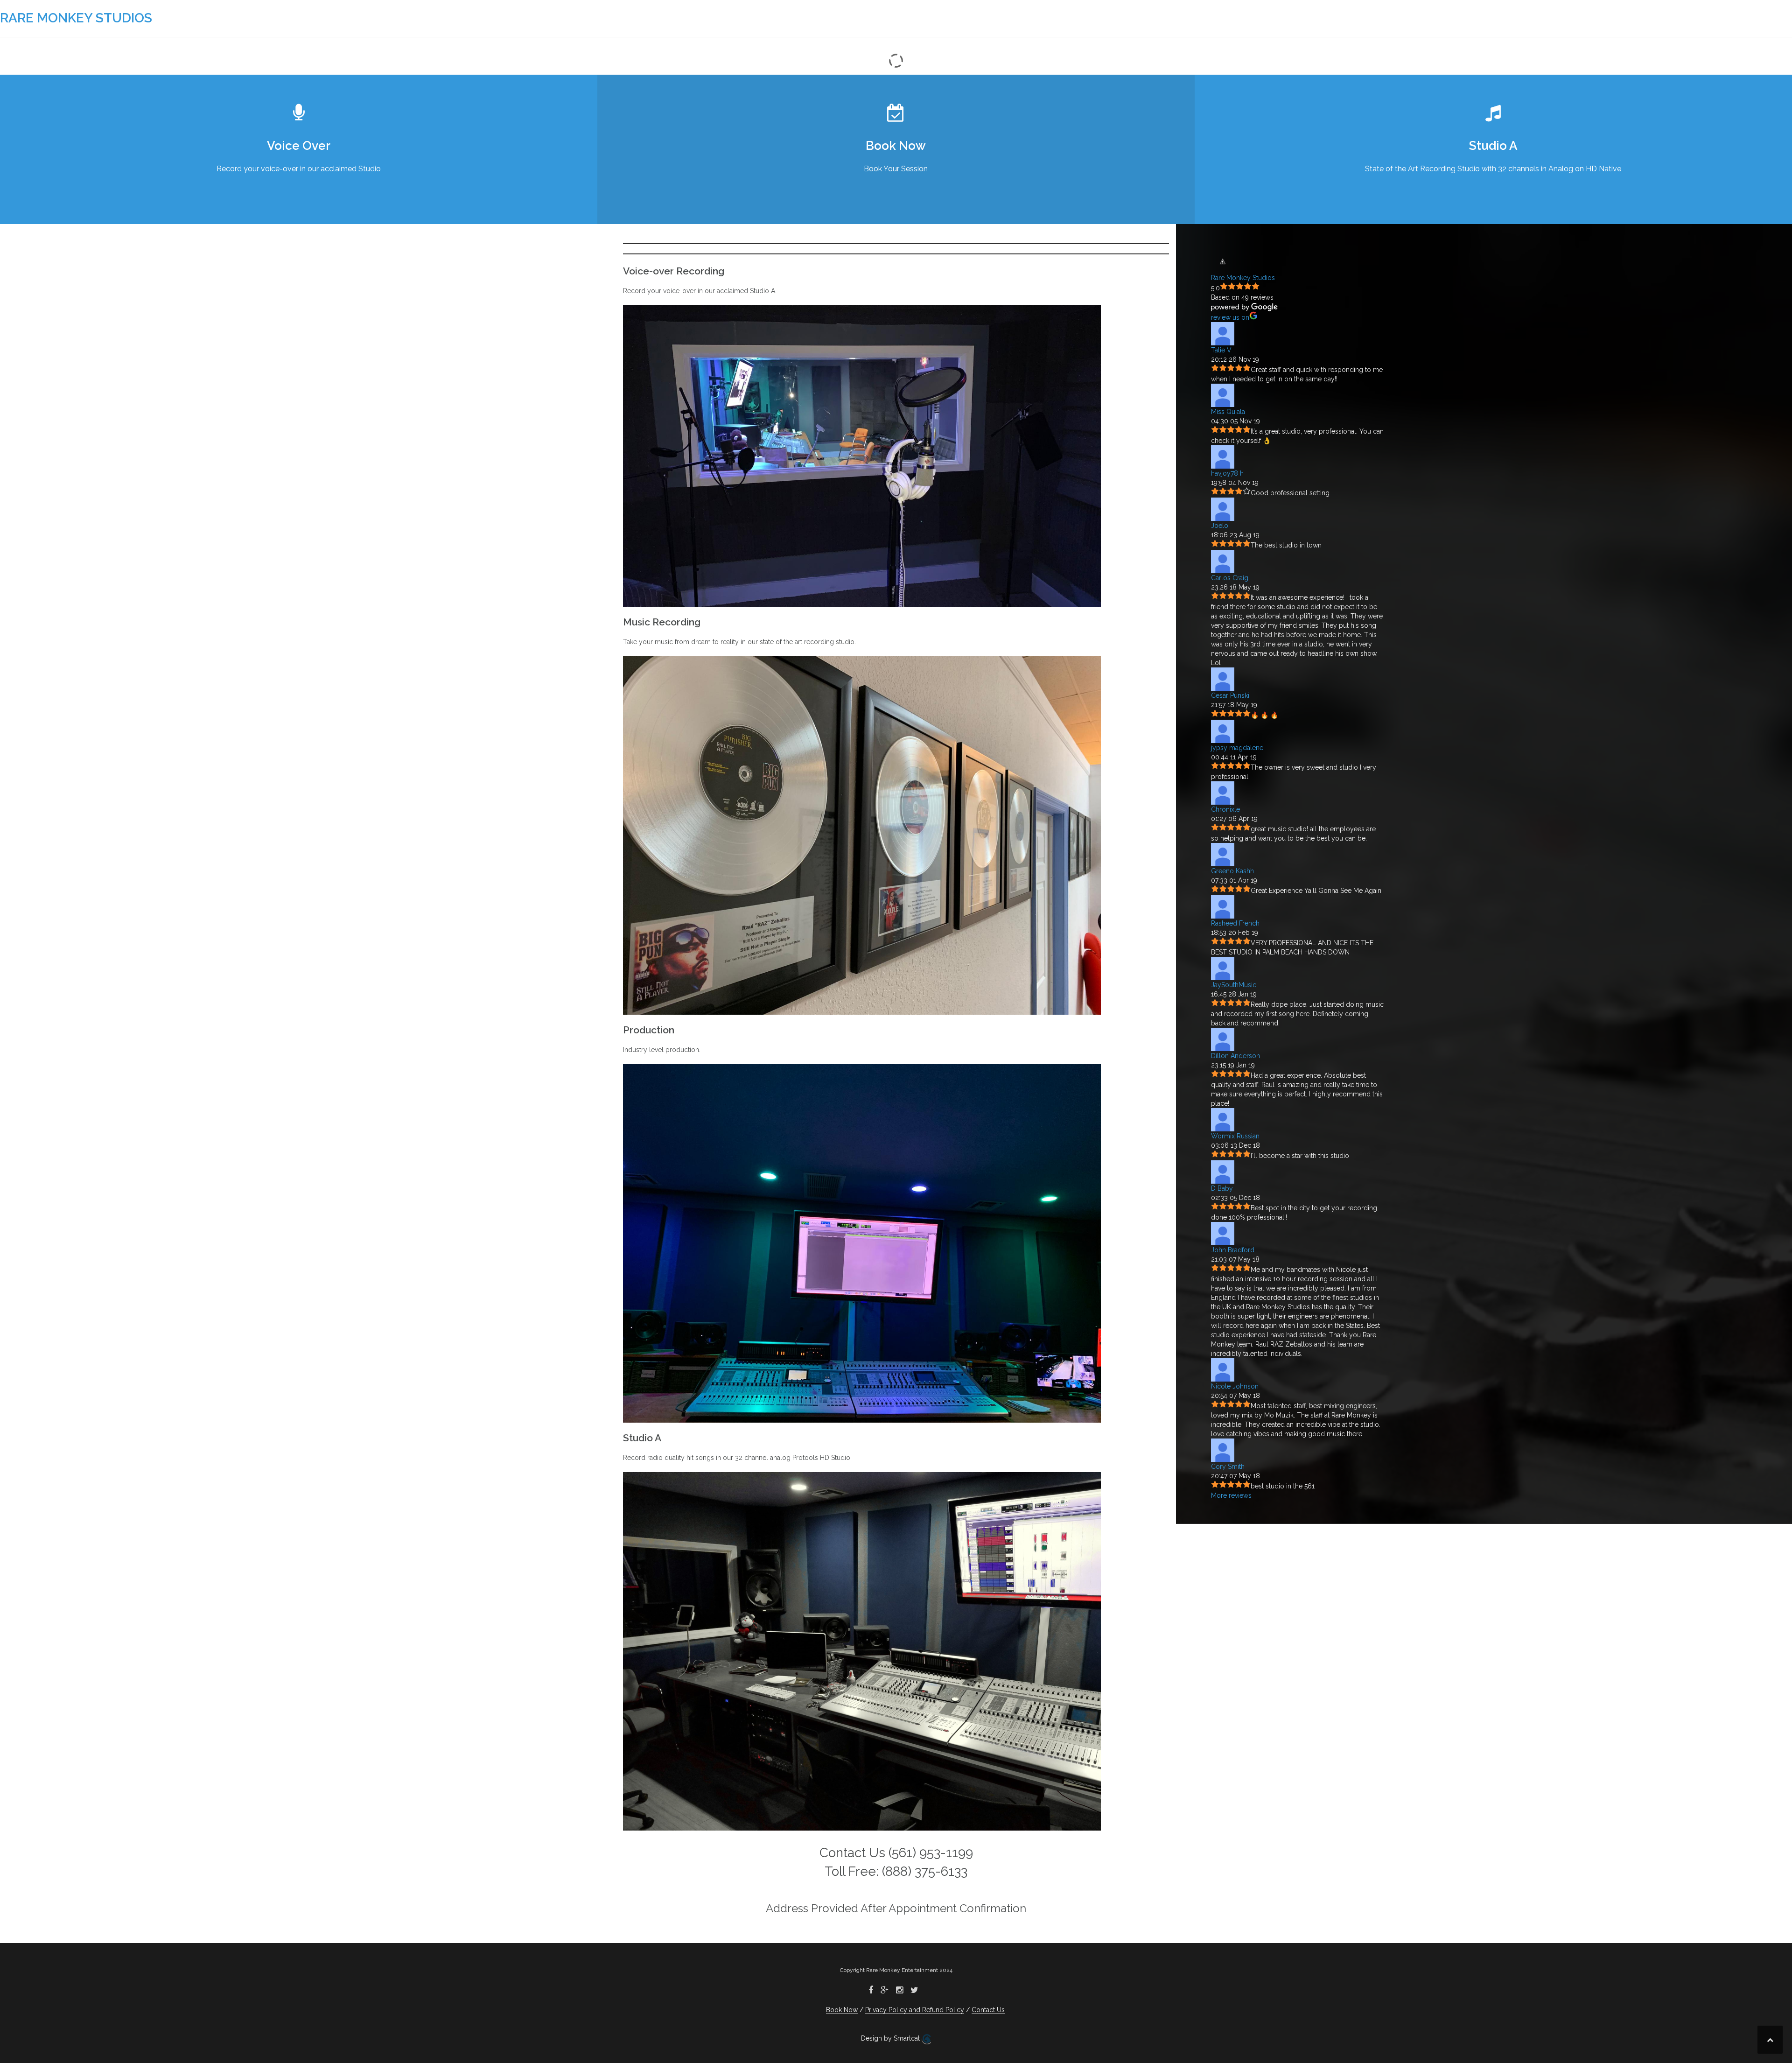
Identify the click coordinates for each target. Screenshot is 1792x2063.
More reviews (1231, 1495)
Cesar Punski (1230, 695)
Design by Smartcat (891, 2038)
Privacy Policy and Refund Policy (915, 2010)
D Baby (1222, 1188)
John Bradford (1233, 1250)
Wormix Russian (1235, 1136)
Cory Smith (1228, 1467)
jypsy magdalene (1237, 748)
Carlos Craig (1230, 578)
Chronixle (1225, 809)
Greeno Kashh (1232, 871)
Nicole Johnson (1235, 1386)
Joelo (1220, 526)
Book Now (842, 2010)
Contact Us (988, 2010)
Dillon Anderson (1235, 1056)
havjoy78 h (1227, 473)
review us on (1230, 317)
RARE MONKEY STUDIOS (76, 18)
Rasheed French (1235, 923)
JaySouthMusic (1234, 985)
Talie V (1221, 350)
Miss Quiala (1228, 412)
